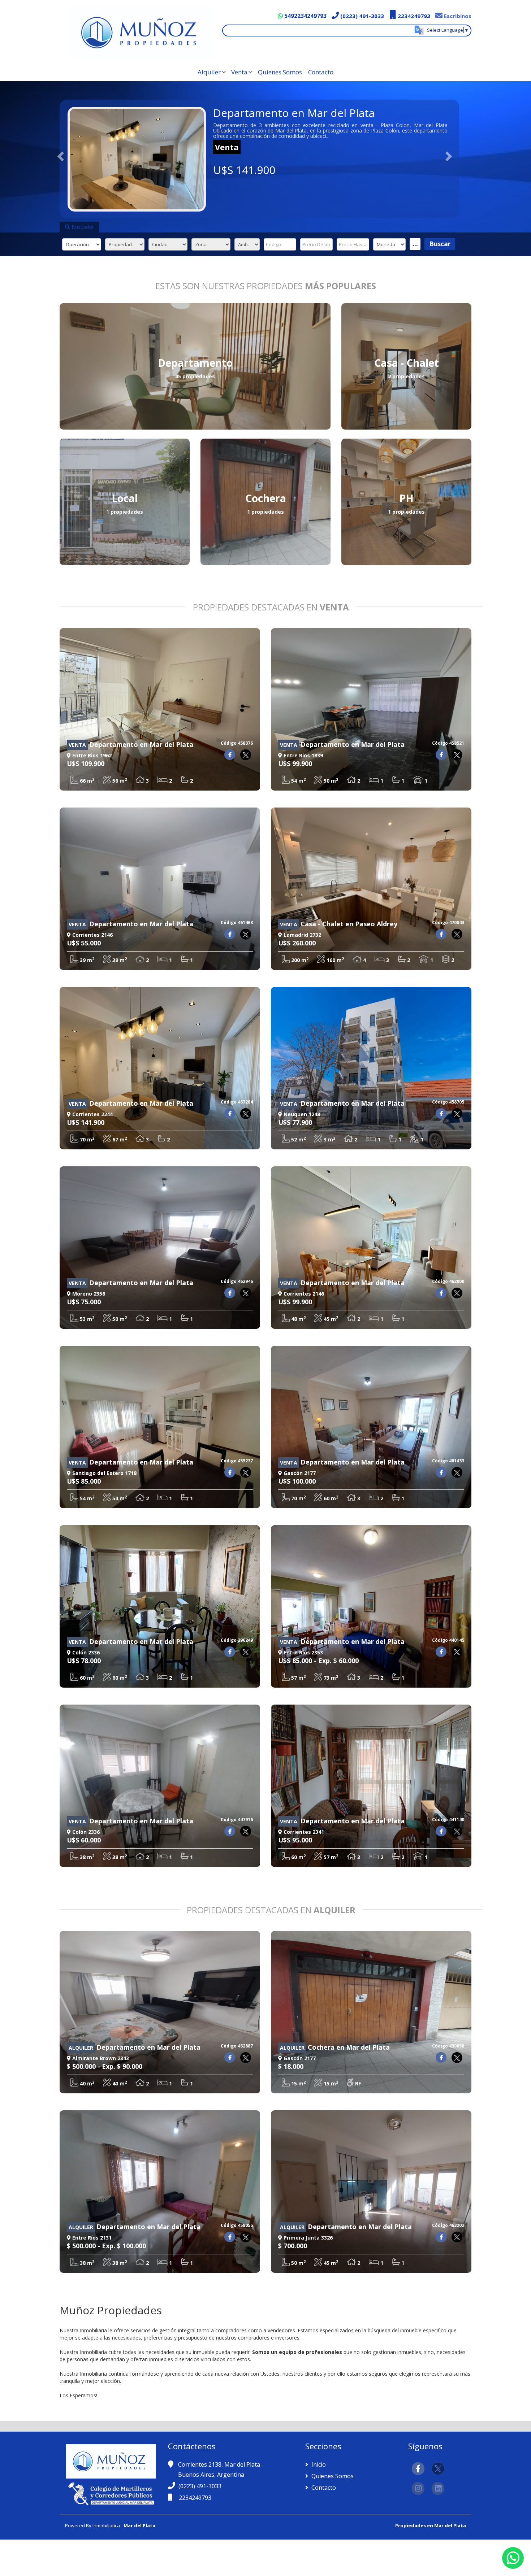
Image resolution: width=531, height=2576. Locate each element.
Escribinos (457, 16)
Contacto (321, 72)
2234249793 (413, 16)
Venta (239, 72)
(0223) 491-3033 (361, 16)
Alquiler (209, 72)
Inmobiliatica (106, 2525)
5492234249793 (305, 16)
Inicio (318, 2464)
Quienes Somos (280, 72)
